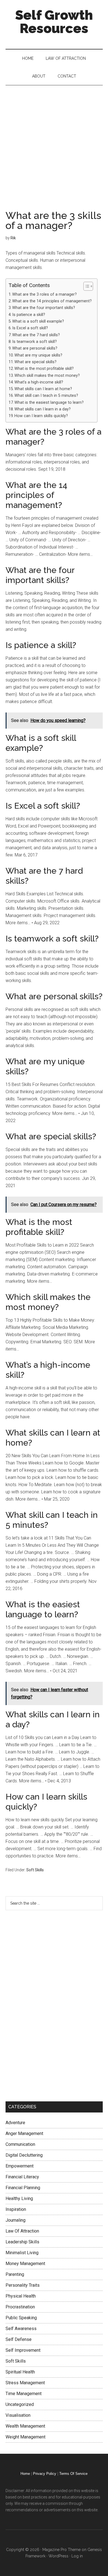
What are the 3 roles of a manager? (44, 294)
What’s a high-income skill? (39, 382)
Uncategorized (20, 2404)
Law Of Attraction (22, 2231)
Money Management (25, 2264)
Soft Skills (35, 1870)
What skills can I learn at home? (43, 389)
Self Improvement (23, 2350)
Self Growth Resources (54, 22)
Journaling (16, 2220)
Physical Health (21, 2296)
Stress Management (25, 2383)
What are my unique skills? (38, 355)
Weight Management (25, 2437)
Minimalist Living (22, 2253)
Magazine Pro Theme (61, 2550)
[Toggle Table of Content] (85, 286)
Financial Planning (23, 2188)
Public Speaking (21, 2318)
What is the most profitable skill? (44, 369)
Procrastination (20, 2307)
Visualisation (18, 2415)
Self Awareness (21, 2329)
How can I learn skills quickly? (41, 416)
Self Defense (19, 2339)
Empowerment (20, 2166)
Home (25, 2474)
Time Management (24, 2394)
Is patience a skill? (29, 315)
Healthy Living (19, 2198)
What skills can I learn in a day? (43, 409)
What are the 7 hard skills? (36, 335)
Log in (77, 2556)
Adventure (15, 2123)
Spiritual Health (20, 2372)
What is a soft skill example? (38, 321)
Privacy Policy (45, 2474)
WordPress (58, 2556)
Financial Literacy (22, 2177)
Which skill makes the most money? (47, 376)
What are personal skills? (35, 348)
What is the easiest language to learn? (49, 403)
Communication (20, 2144)
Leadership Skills (22, 2242)
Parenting (15, 2274)
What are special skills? (35, 362)
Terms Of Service (73, 2474)
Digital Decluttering (24, 2155)
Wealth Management (25, 2426)
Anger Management (24, 2133)
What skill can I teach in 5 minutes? (46, 396)
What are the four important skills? (44, 308)
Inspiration (16, 2209)
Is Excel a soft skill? (30, 328)
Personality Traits (23, 2285)
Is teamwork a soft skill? (34, 342)
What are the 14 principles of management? (52, 301)
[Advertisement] (54, 142)
